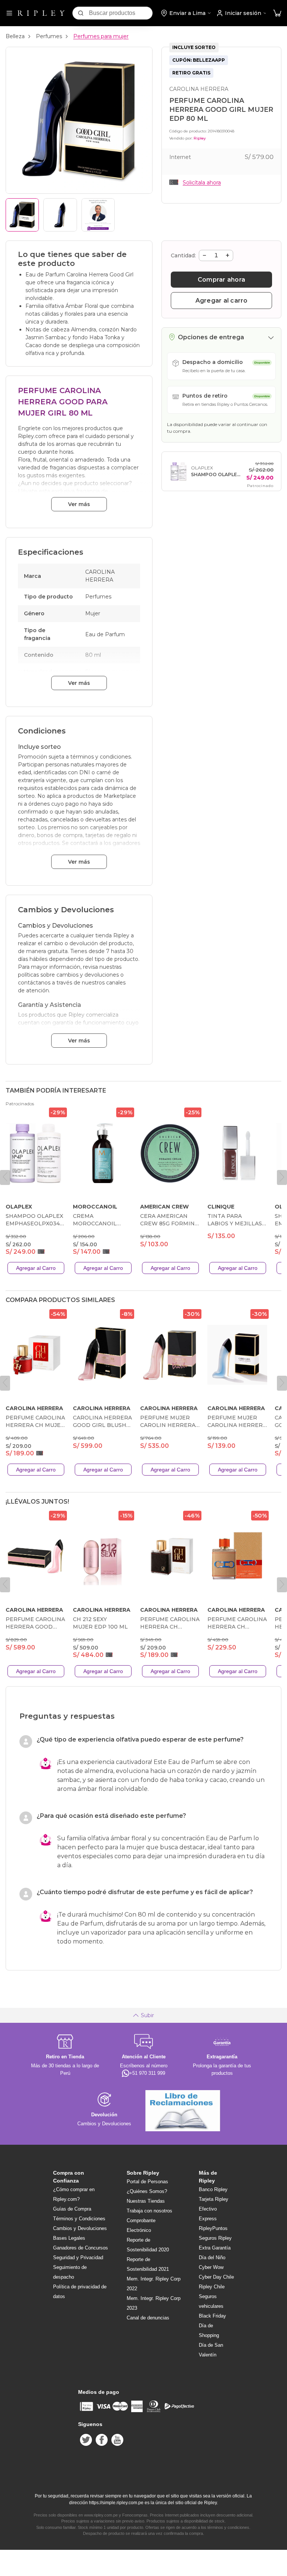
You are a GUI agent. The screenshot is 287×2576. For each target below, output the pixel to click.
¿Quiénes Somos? (147, 2191)
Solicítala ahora (202, 183)
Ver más (79, 504)
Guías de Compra (72, 2209)
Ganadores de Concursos (81, 2248)
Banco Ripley (213, 2189)
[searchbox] (121, 13)
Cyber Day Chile (216, 2277)
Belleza (15, 36)
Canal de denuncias (148, 2318)
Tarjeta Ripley (214, 2199)
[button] (277, 13)
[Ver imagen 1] (22, 215)
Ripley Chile (212, 2287)
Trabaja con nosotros (149, 2211)
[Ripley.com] (41, 13)
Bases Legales (69, 2238)
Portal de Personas (147, 2182)
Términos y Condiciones (79, 2219)
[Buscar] (81, 13)
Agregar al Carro (36, 1268)
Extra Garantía (215, 2248)
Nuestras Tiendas (146, 2201)
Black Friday (212, 2316)
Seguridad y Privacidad (78, 2258)
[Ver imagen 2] (60, 215)
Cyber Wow (211, 2267)
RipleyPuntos (213, 2228)
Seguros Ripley (215, 2238)
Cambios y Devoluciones (80, 2228)
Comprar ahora (221, 280)
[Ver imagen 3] (98, 215)
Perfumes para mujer (101, 36)
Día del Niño (212, 2258)
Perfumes (49, 36)
